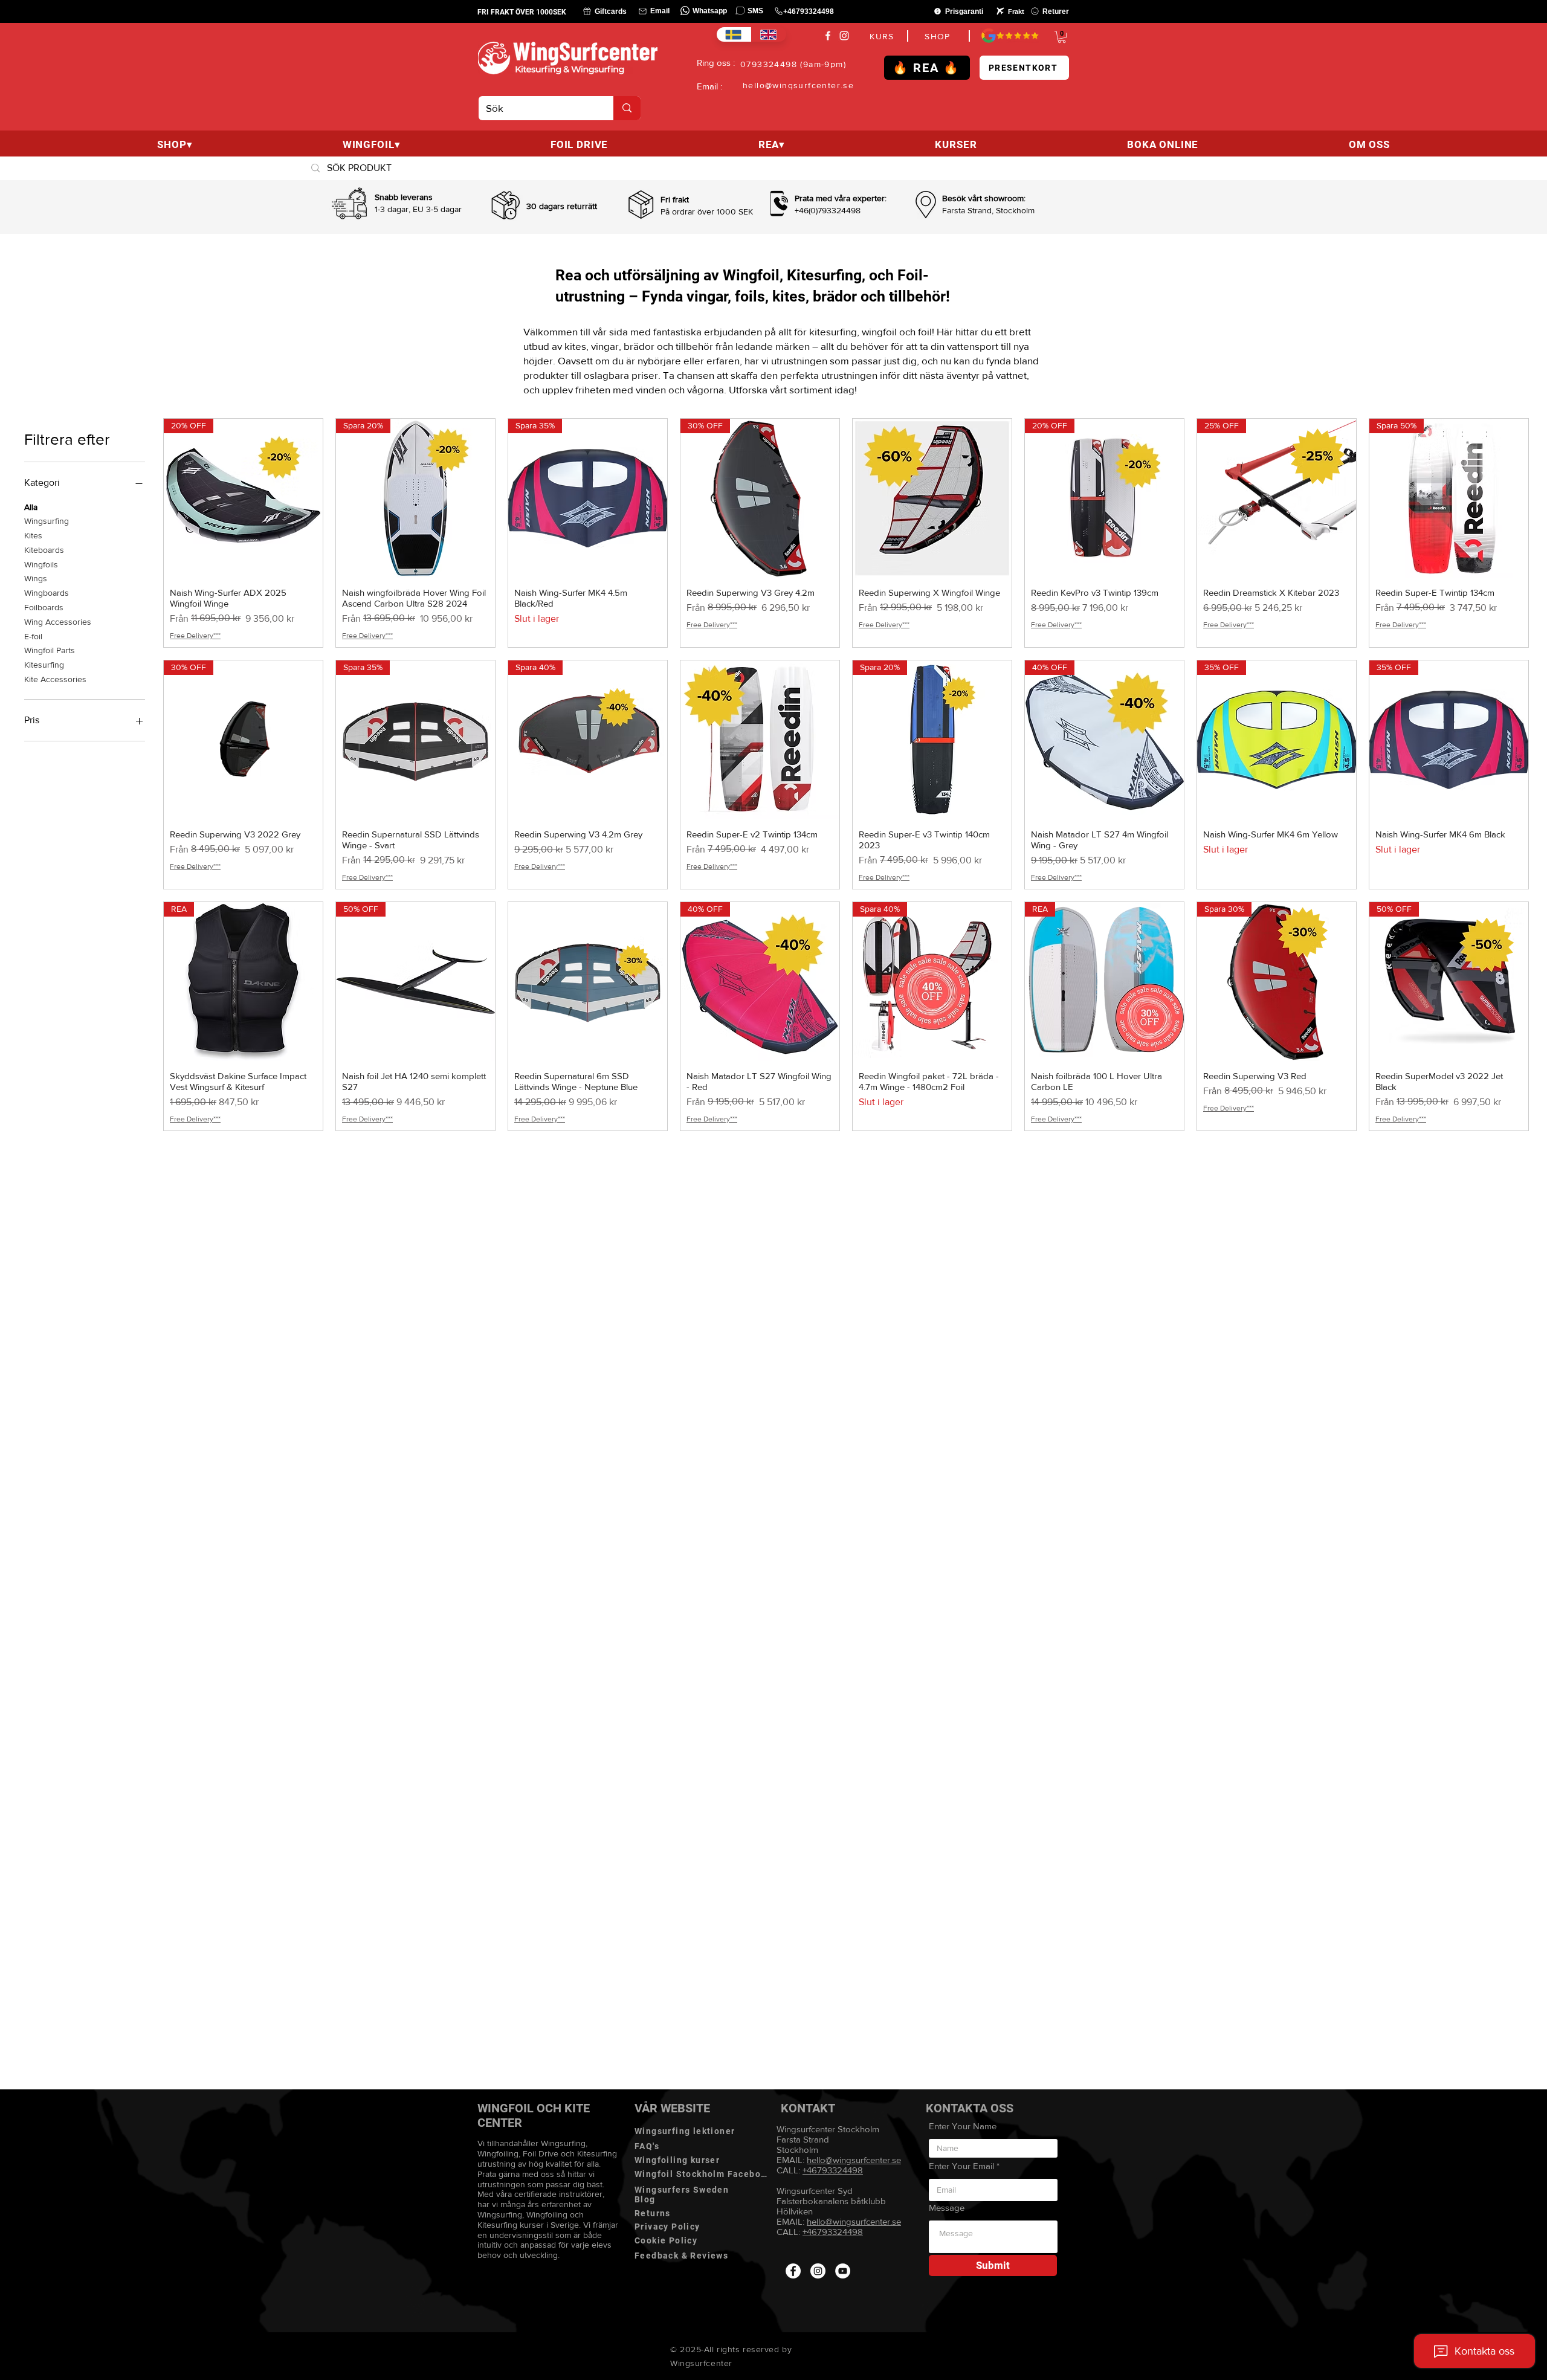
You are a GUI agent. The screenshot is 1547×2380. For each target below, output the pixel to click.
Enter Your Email (961, 2166)
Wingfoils (41, 564)
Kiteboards (44, 550)
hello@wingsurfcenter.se (854, 2221)
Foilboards (44, 607)
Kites (33, 535)
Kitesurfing (44, 665)
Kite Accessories (55, 679)
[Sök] (627, 108)
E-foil (33, 636)
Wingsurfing (47, 521)
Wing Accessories (58, 622)
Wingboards (47, 593)
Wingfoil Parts (50, 650)
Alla (31, 507)
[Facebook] (828, 36)
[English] (769, 34)
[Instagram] (844, 36)
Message (947, 2207)
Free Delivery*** (195, 636)
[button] (1062, 37)
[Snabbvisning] (932, 498)
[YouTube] (843, 2271)
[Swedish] (734, 34)
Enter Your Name (963, 2126)
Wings (36, 578)
